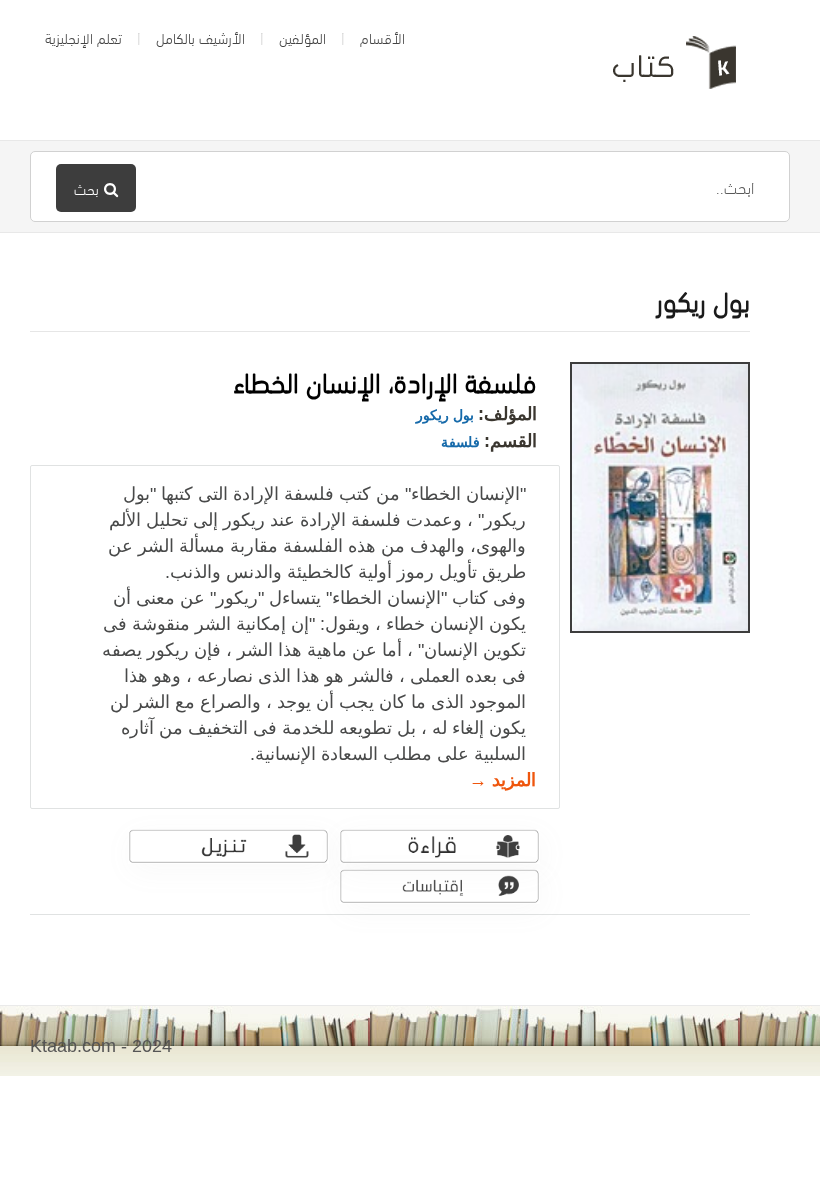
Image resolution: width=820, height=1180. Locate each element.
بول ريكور (445, 415)
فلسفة (460, 442)
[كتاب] (660, 70)
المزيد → (502, 780)
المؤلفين (302, 37)
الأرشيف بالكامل (200, 37)
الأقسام (382, 37)
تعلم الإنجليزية (83, 37)
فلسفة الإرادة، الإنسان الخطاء (385, 379)
